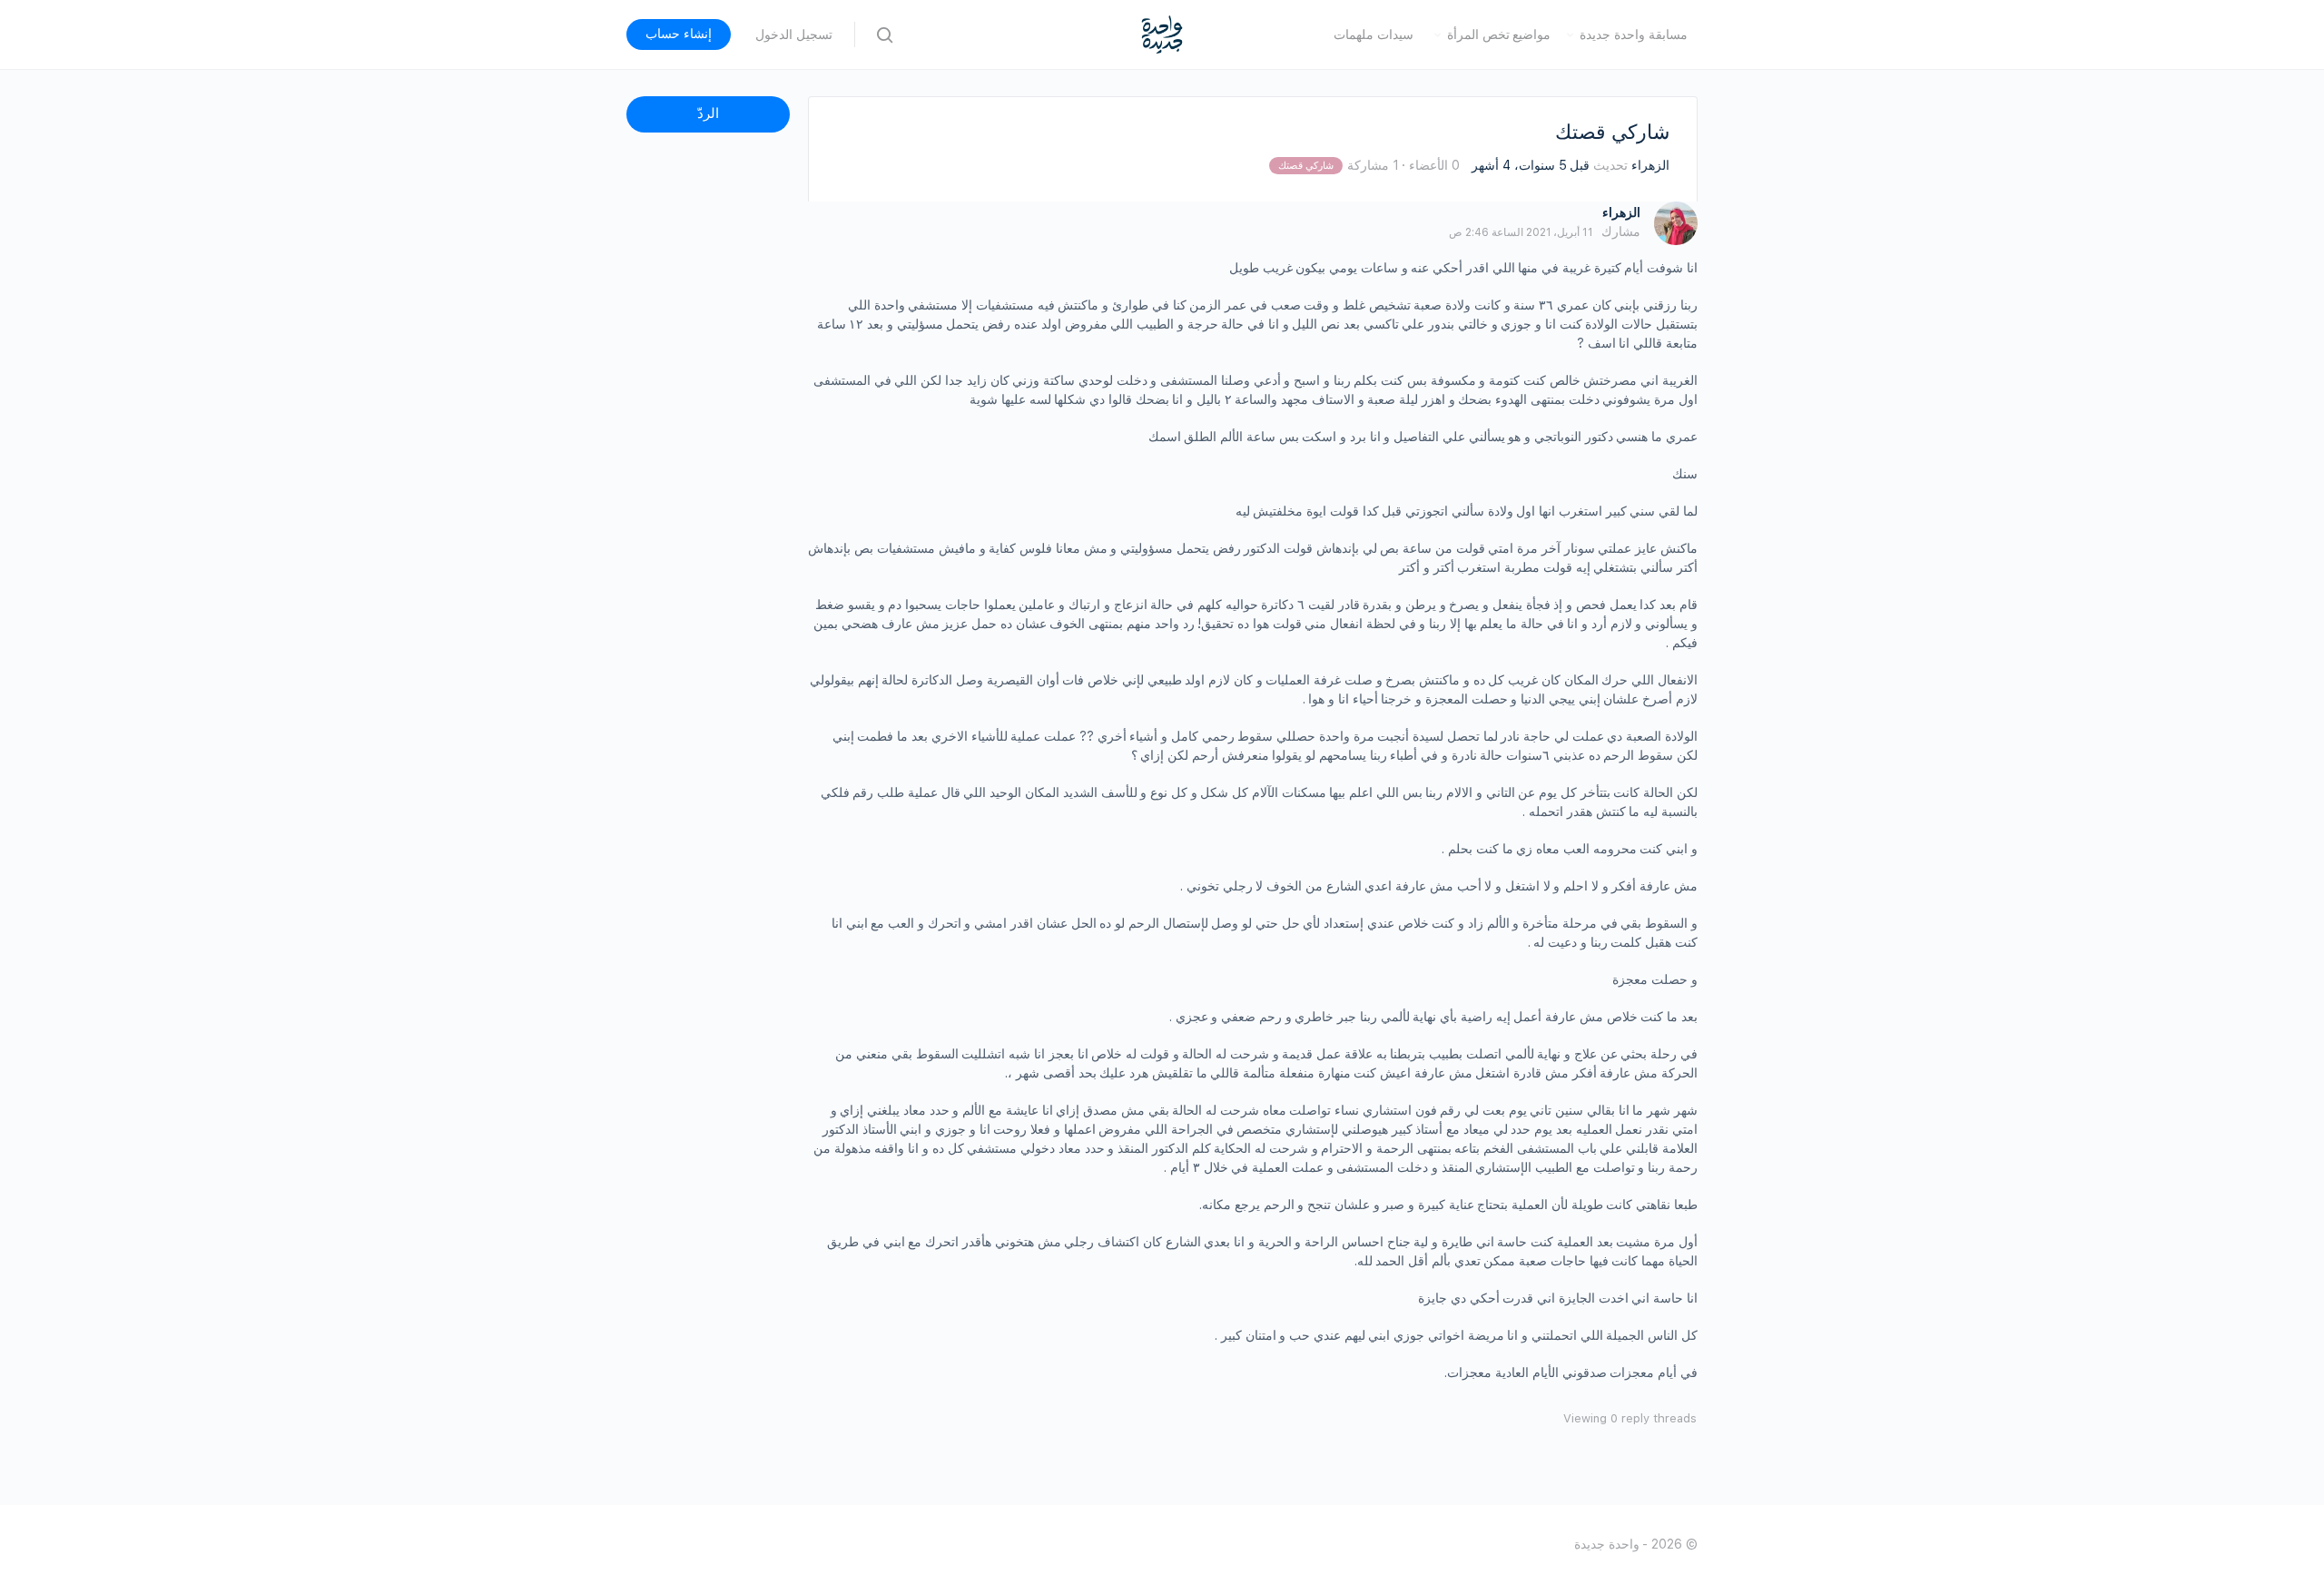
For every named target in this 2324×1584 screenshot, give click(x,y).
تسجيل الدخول (794, 34)
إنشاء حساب (679, 34)
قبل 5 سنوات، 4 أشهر (1531, 165)
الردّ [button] (708, 113)
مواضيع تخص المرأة (1499, 34)
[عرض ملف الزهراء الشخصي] (1676, 223)
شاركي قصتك (1306, 166)
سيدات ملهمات (1374, 34)
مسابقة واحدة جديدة (1634, 34)
